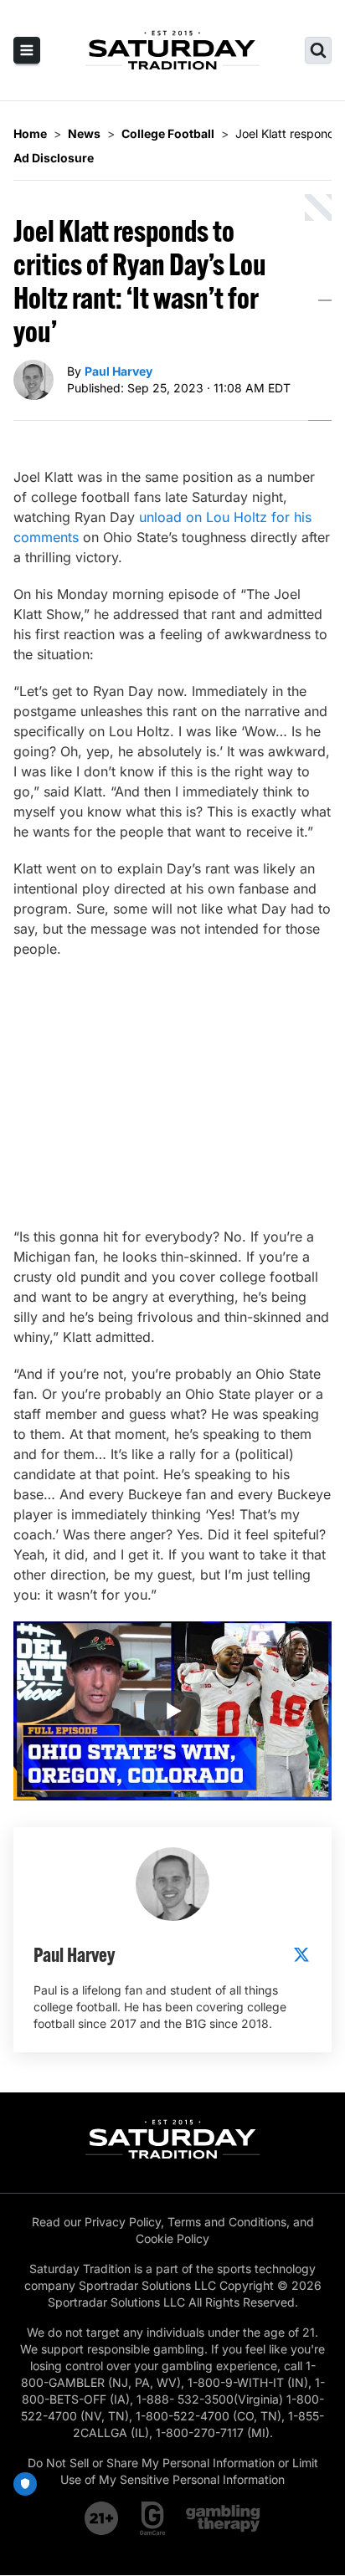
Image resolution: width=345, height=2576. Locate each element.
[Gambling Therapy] (223, 2518)
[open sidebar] (27, 50)
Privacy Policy (123, 2222)
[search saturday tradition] (318, 50)
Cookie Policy (172, 2238)
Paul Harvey (118, 371)
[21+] (102, 2518)
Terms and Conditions (227, 2222)
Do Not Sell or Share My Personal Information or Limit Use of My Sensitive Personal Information (173, 2471)
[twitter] (301, 1954)
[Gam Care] (153, 2518)
